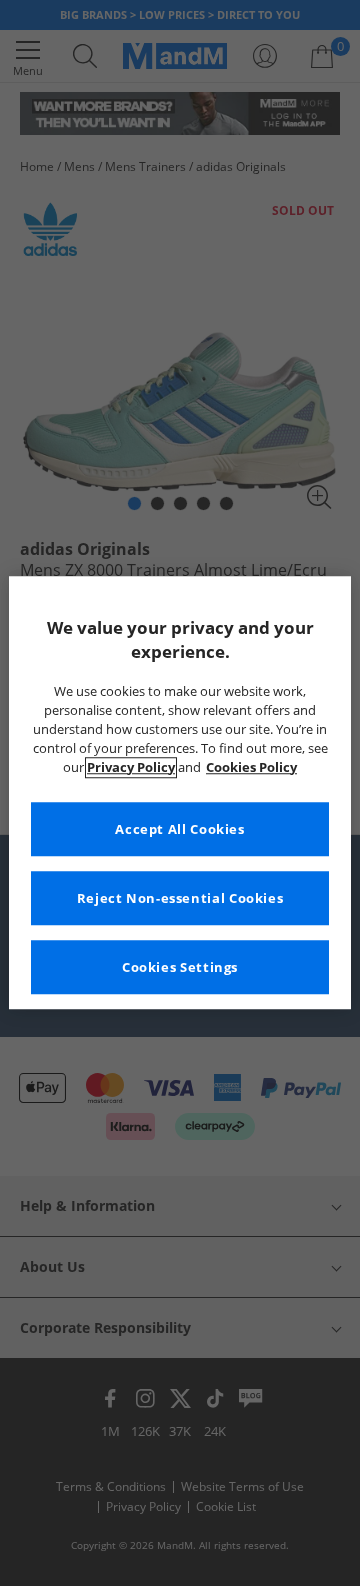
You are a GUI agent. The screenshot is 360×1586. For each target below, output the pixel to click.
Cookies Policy (251, 767)
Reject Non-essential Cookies (180, 898)
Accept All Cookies (179, 829)
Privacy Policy (131, 767)
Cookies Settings (180, 967)
